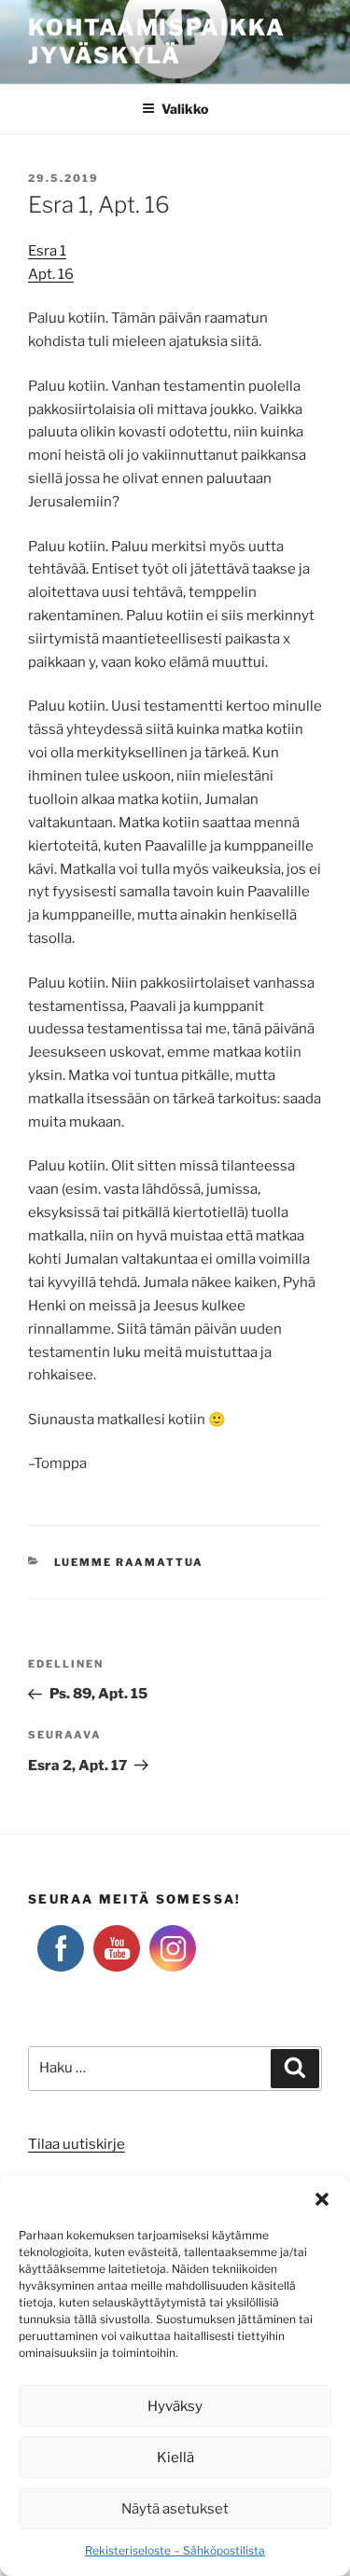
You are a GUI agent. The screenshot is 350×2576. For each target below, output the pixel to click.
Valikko (185, 109)
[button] (322, 2199)
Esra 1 (47, 251)
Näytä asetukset (175, 2509)
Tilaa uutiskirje (77, 2144)
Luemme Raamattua (129, 1562)
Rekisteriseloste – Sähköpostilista (175, 2550)
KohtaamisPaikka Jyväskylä (157, 42)
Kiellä (175, 2458)
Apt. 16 (51, 274)
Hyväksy (175, 2406)
